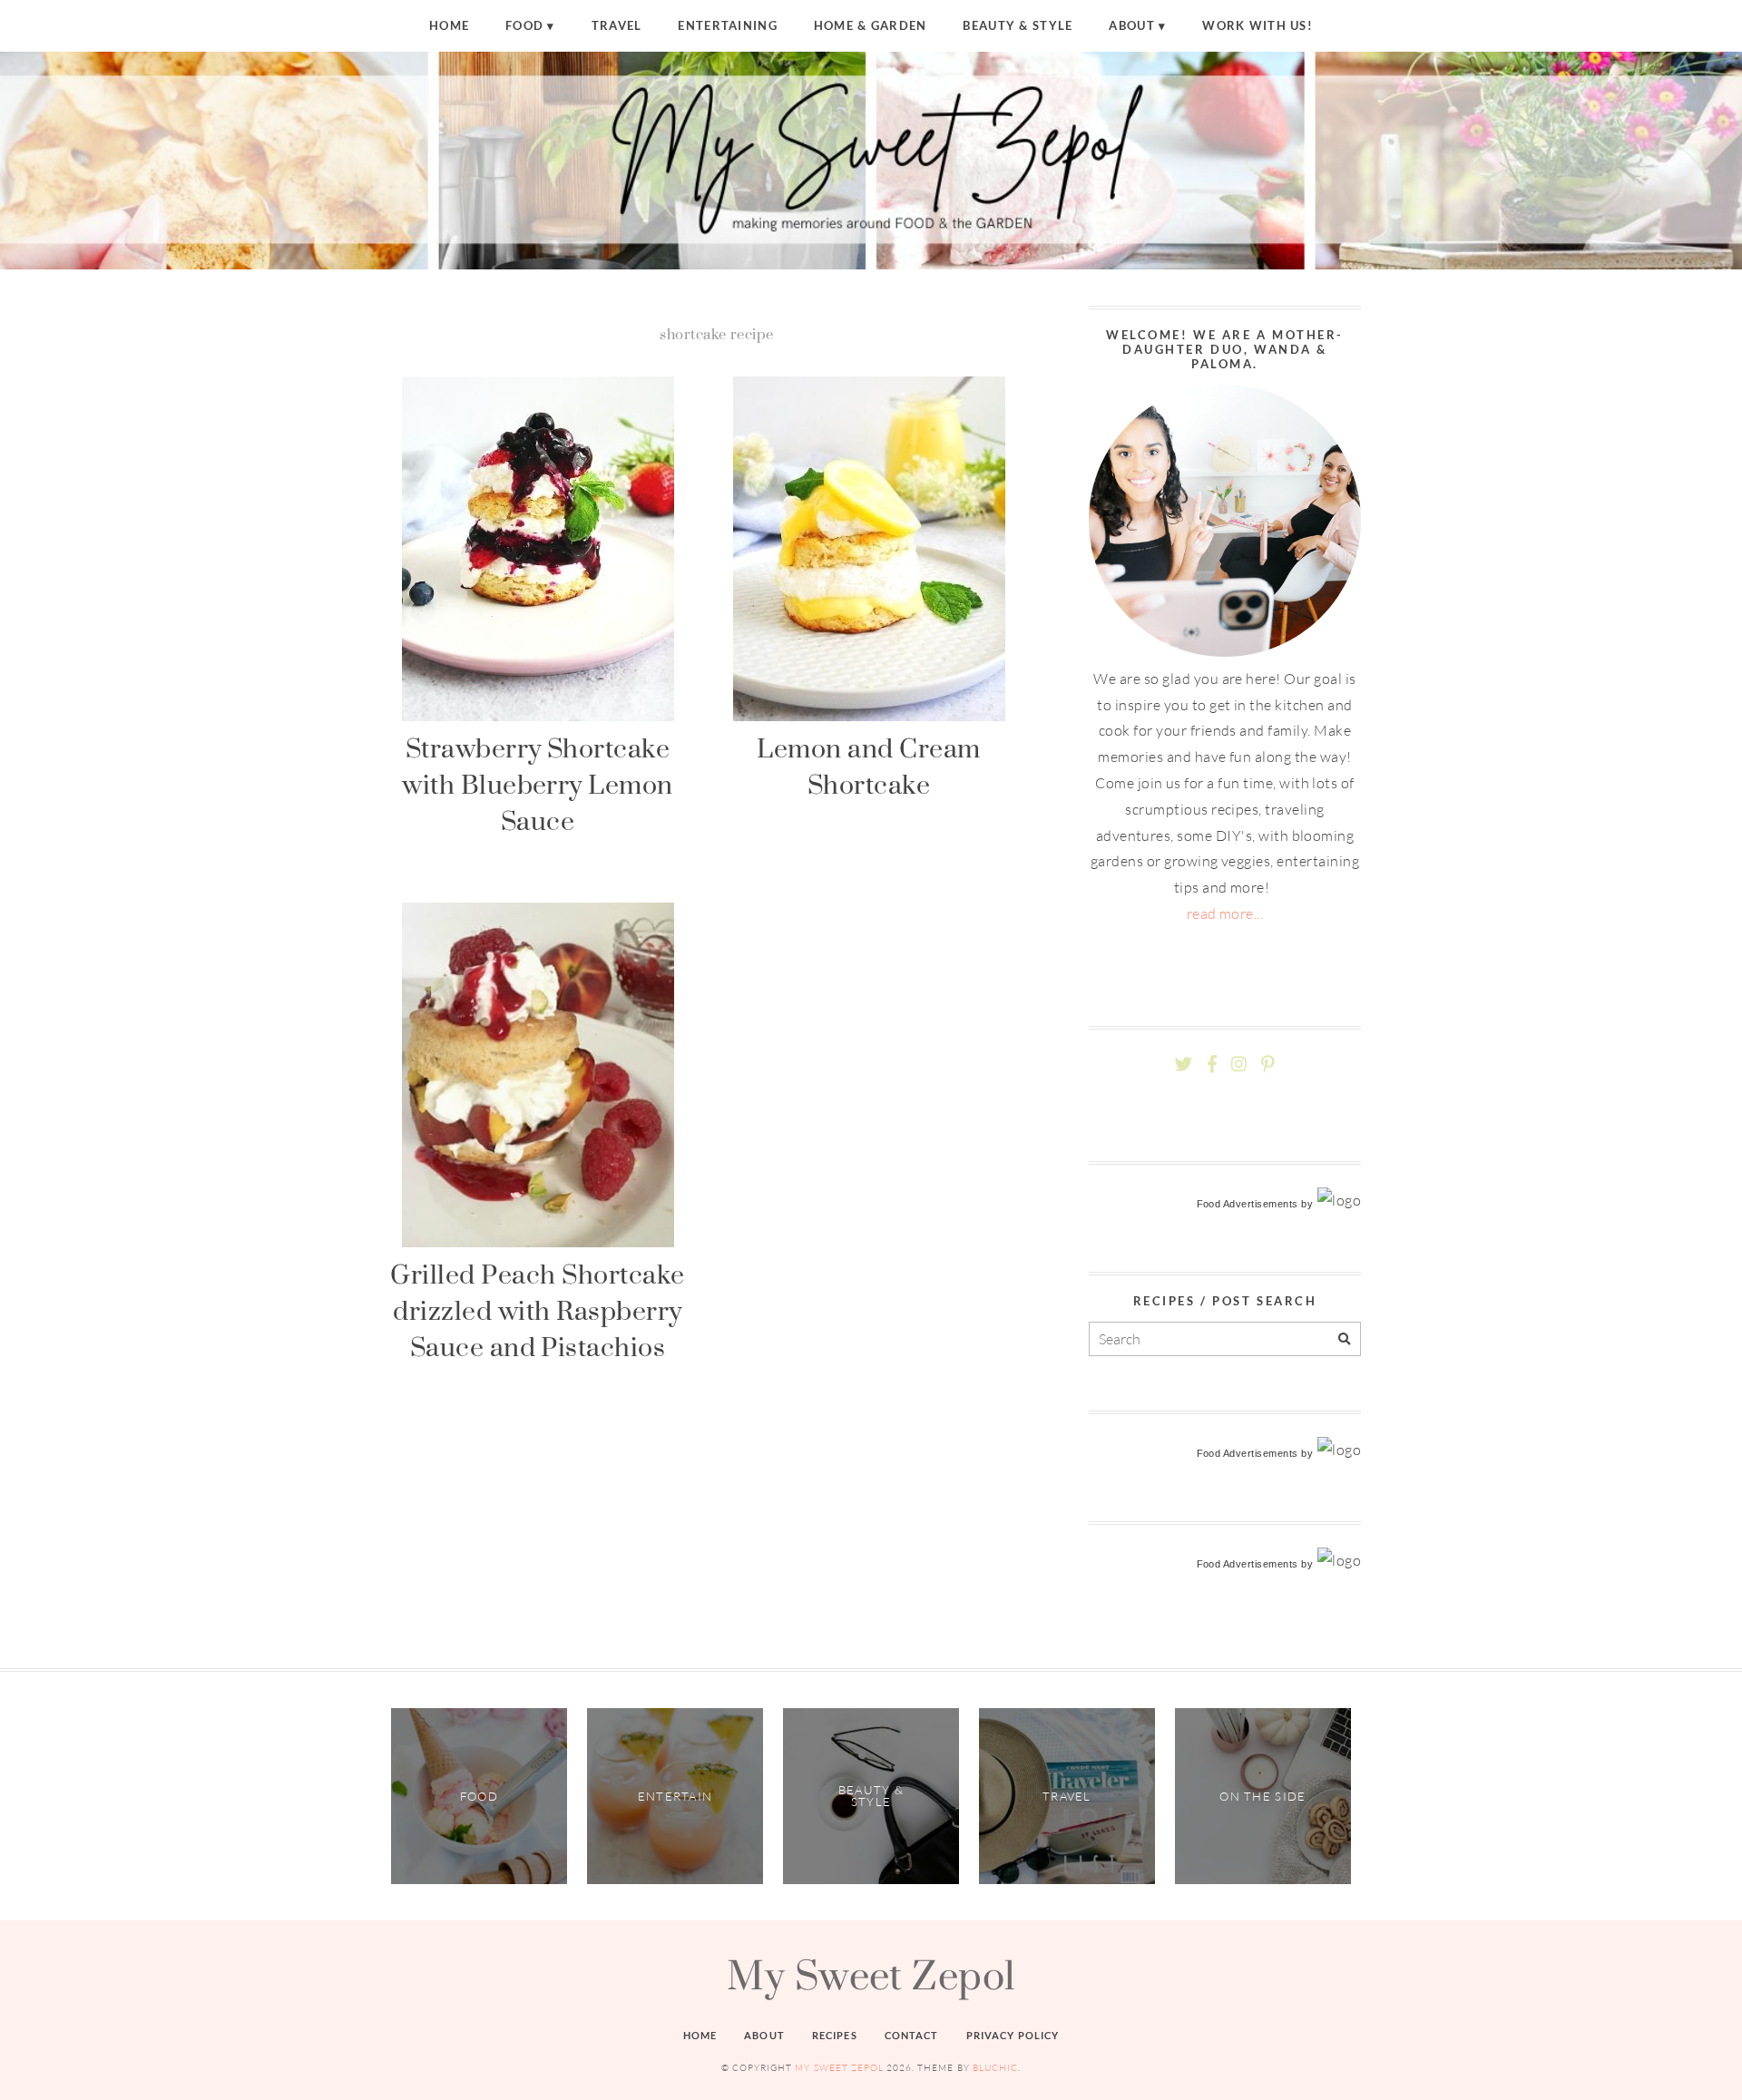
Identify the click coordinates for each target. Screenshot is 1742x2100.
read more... (1225, 913)
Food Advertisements (1248, 1204)
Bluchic (995, 2068)
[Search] (1344, 1339)
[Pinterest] (1267, 1065)
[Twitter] (1184, 1065)
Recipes (835, 2035)
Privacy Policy (1013, 2035)
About (1131, 25)
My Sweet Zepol (871, 1975)
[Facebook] (1212, 1065)
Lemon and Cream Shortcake (868, 766)
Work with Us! (1258, 25)
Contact (912, 2035)
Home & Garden (871, 25)
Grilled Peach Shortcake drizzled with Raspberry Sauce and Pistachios (537, 1311)
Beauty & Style (1018, 25)
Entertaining (727, 25)
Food (524, 25)
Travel (617, 25)
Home (449, 25)
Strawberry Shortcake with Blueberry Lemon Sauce (538, 785)
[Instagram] (1239, 1065)
